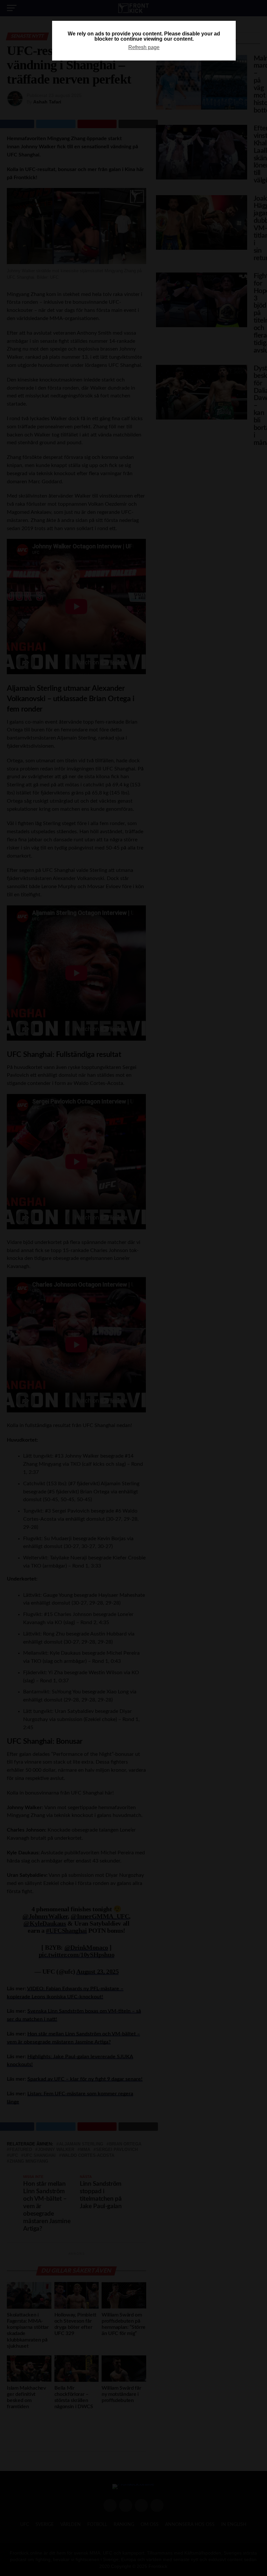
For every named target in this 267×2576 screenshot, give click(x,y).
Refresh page (144, 47)
